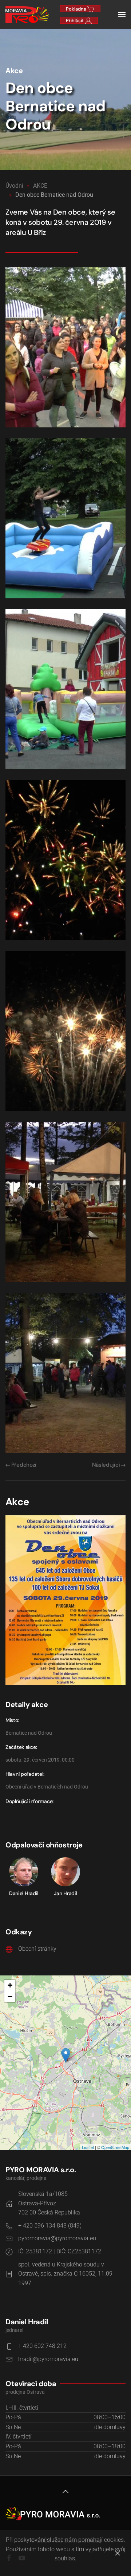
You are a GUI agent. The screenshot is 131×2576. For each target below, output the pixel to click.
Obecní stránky (37, 1949)
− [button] (10, 1996)
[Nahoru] (65, 2492)
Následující (107, 1465)
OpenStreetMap (115, 2147)
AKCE (40, 186)
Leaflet (88, 2147)
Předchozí (23, 1465)
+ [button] (10, 1985)
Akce (14, 71)
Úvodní (14, 186)
